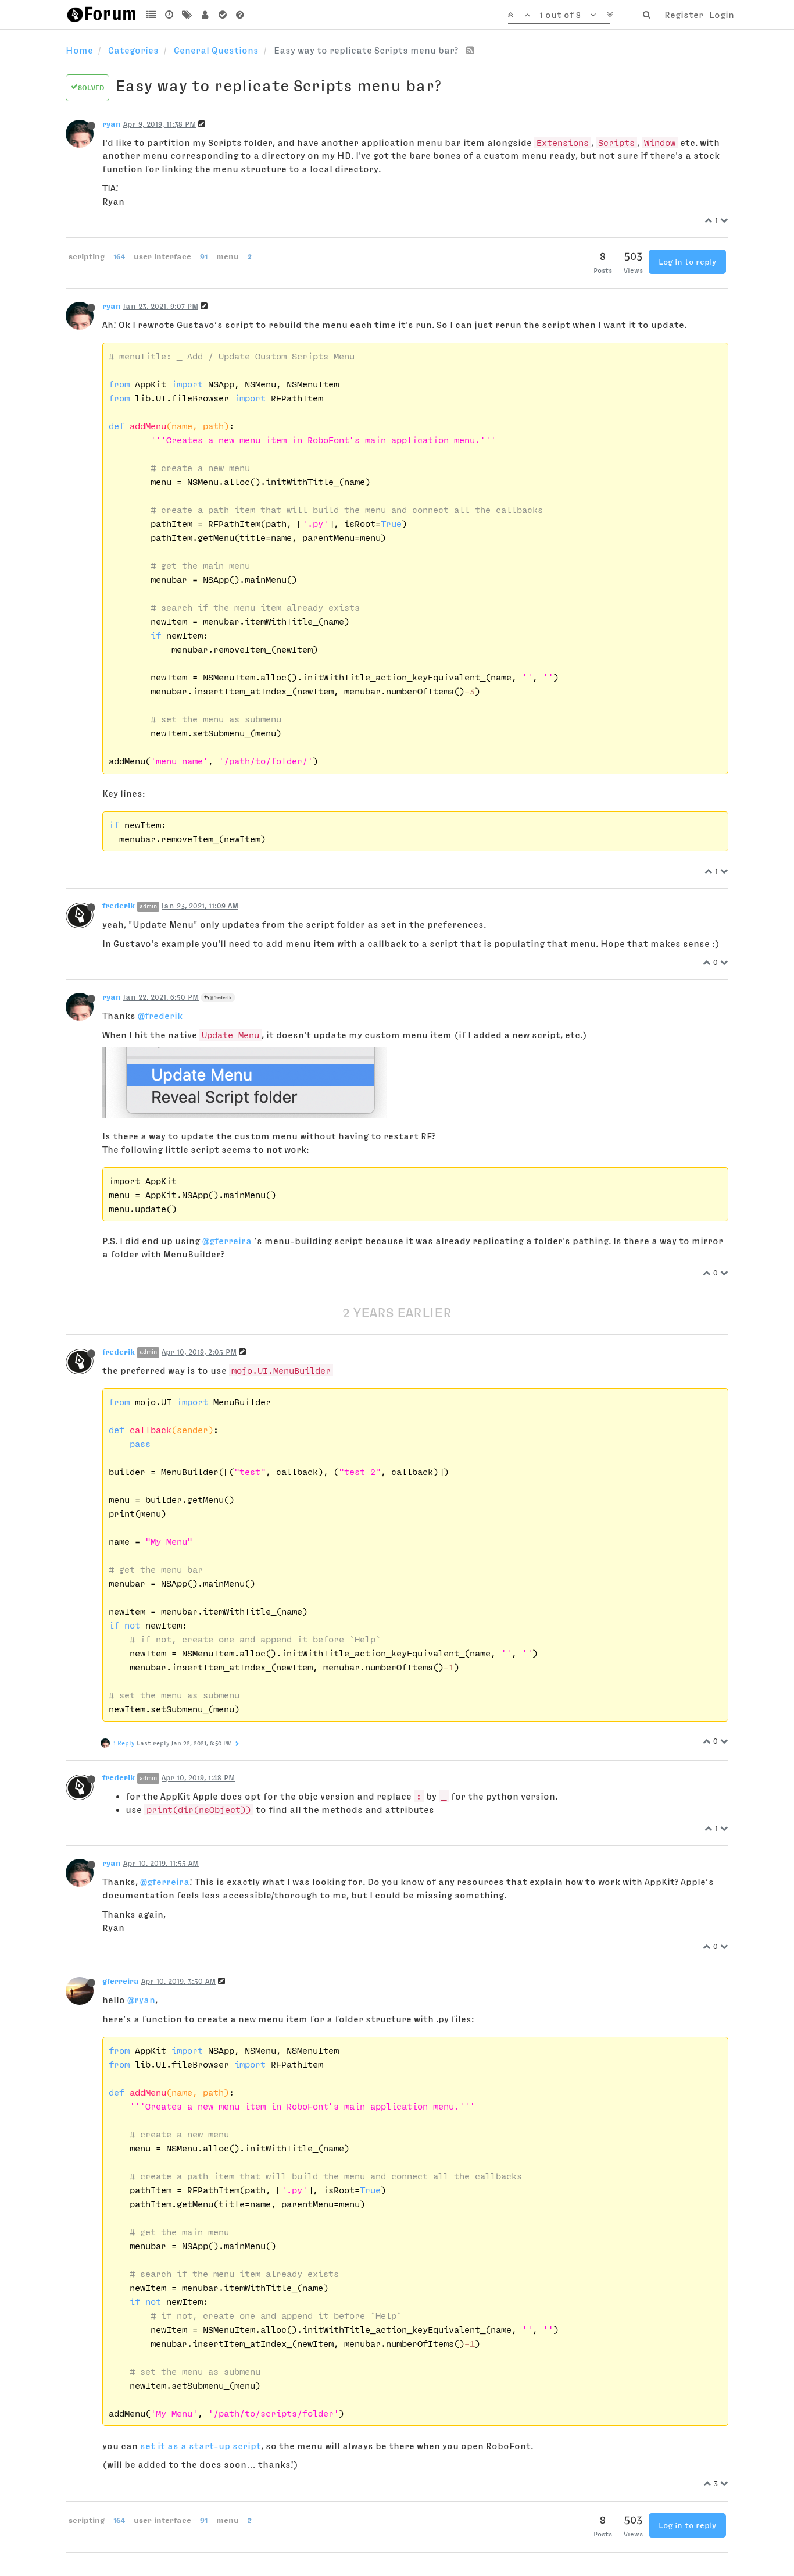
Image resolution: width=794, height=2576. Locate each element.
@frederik (220, 997)
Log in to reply (687, 262)
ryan (112, 124)
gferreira (121, 1981)
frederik (119, 906)
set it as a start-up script (201, 2446)
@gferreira (227, 1241)
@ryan (141, 2000)
